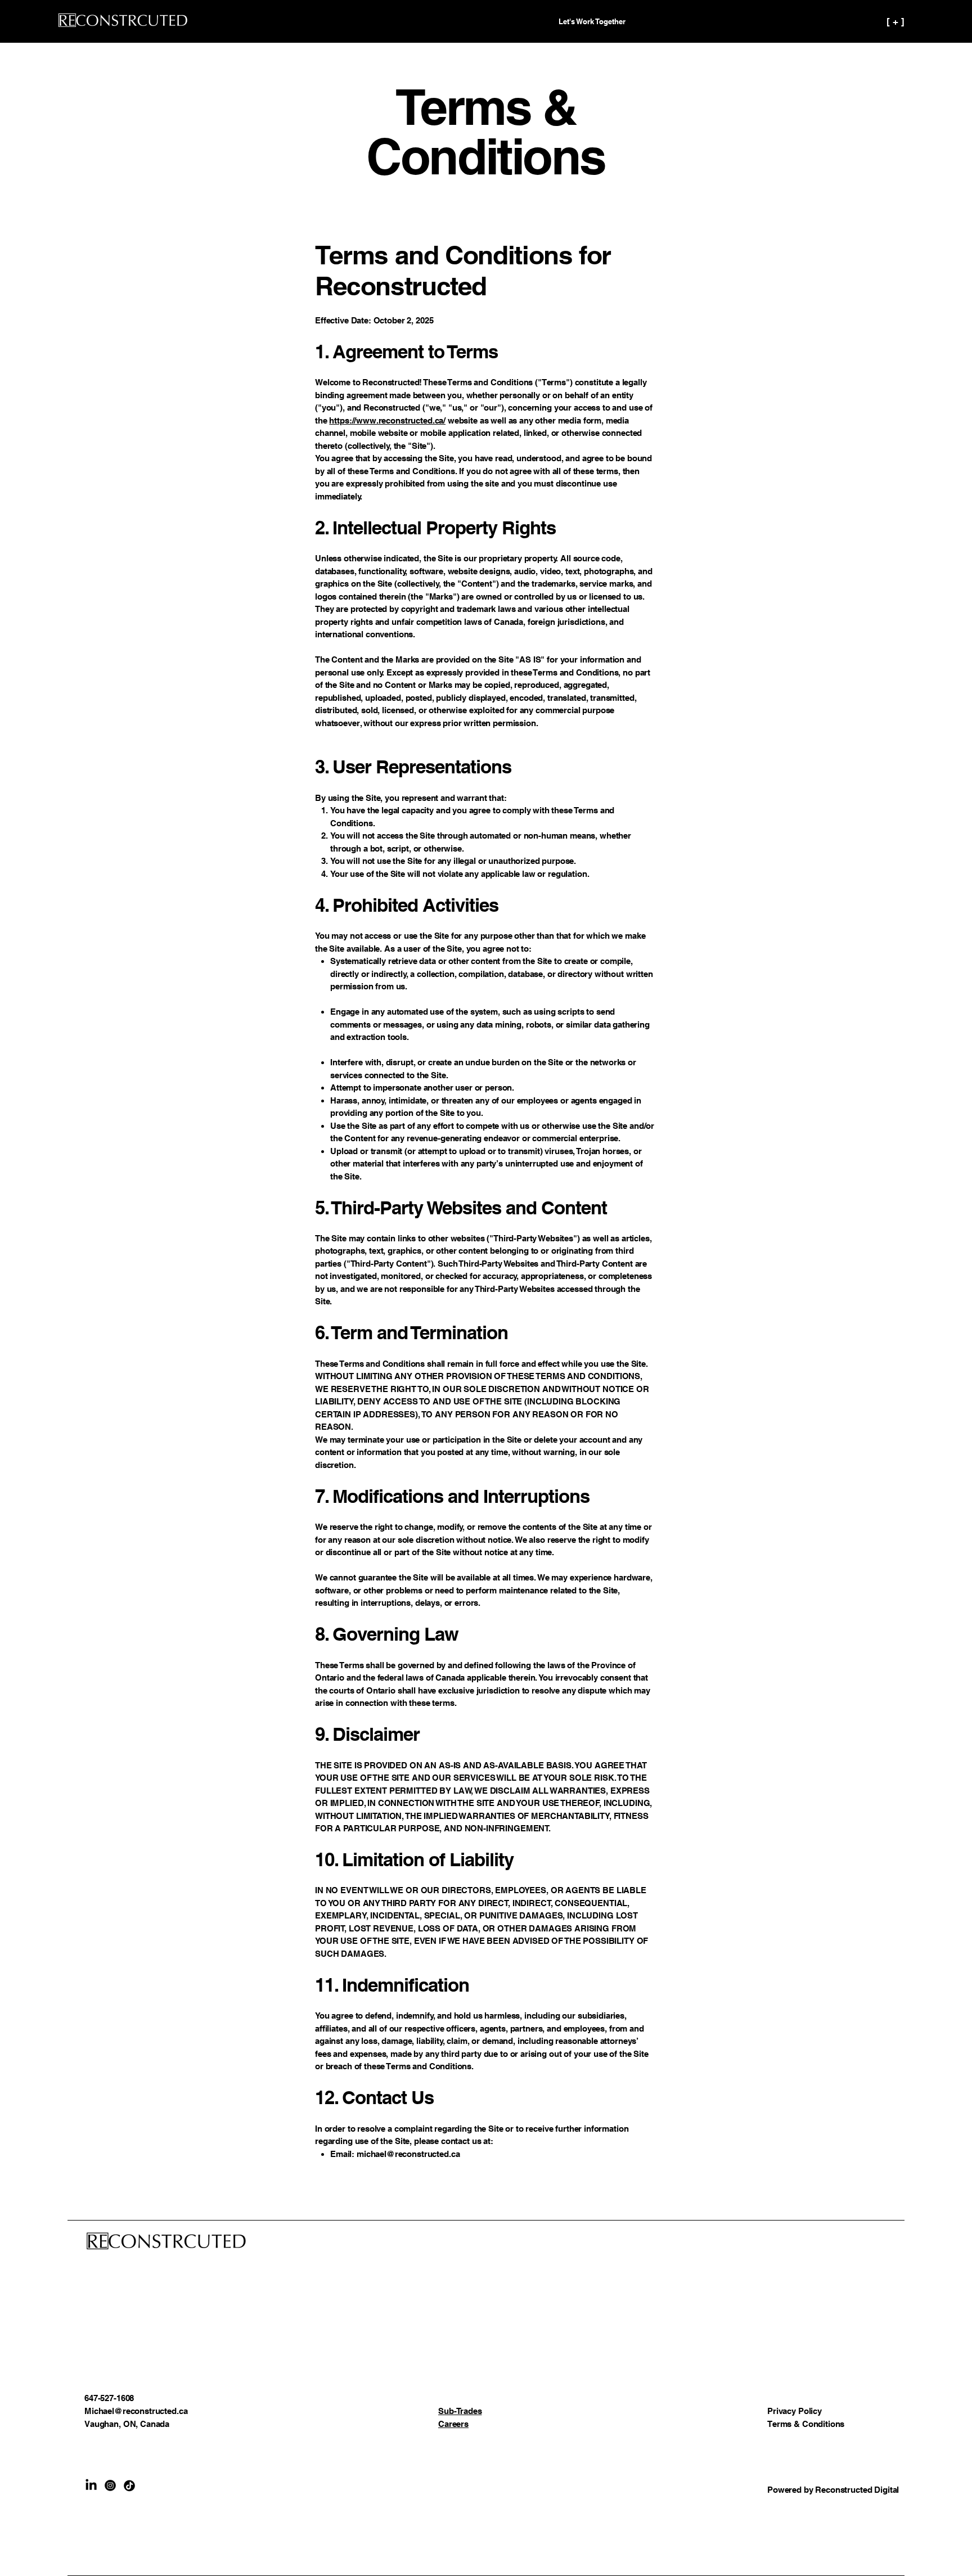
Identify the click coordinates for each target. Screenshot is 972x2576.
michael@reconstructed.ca (408, 2154)
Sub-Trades (460, 2411)
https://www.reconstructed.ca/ (387, 420)
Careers (453, 2424)
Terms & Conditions (806, 2424)
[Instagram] (110, 2485)
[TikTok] (129, 2485)
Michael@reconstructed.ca (136, 2411)
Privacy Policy (795, 2411)
